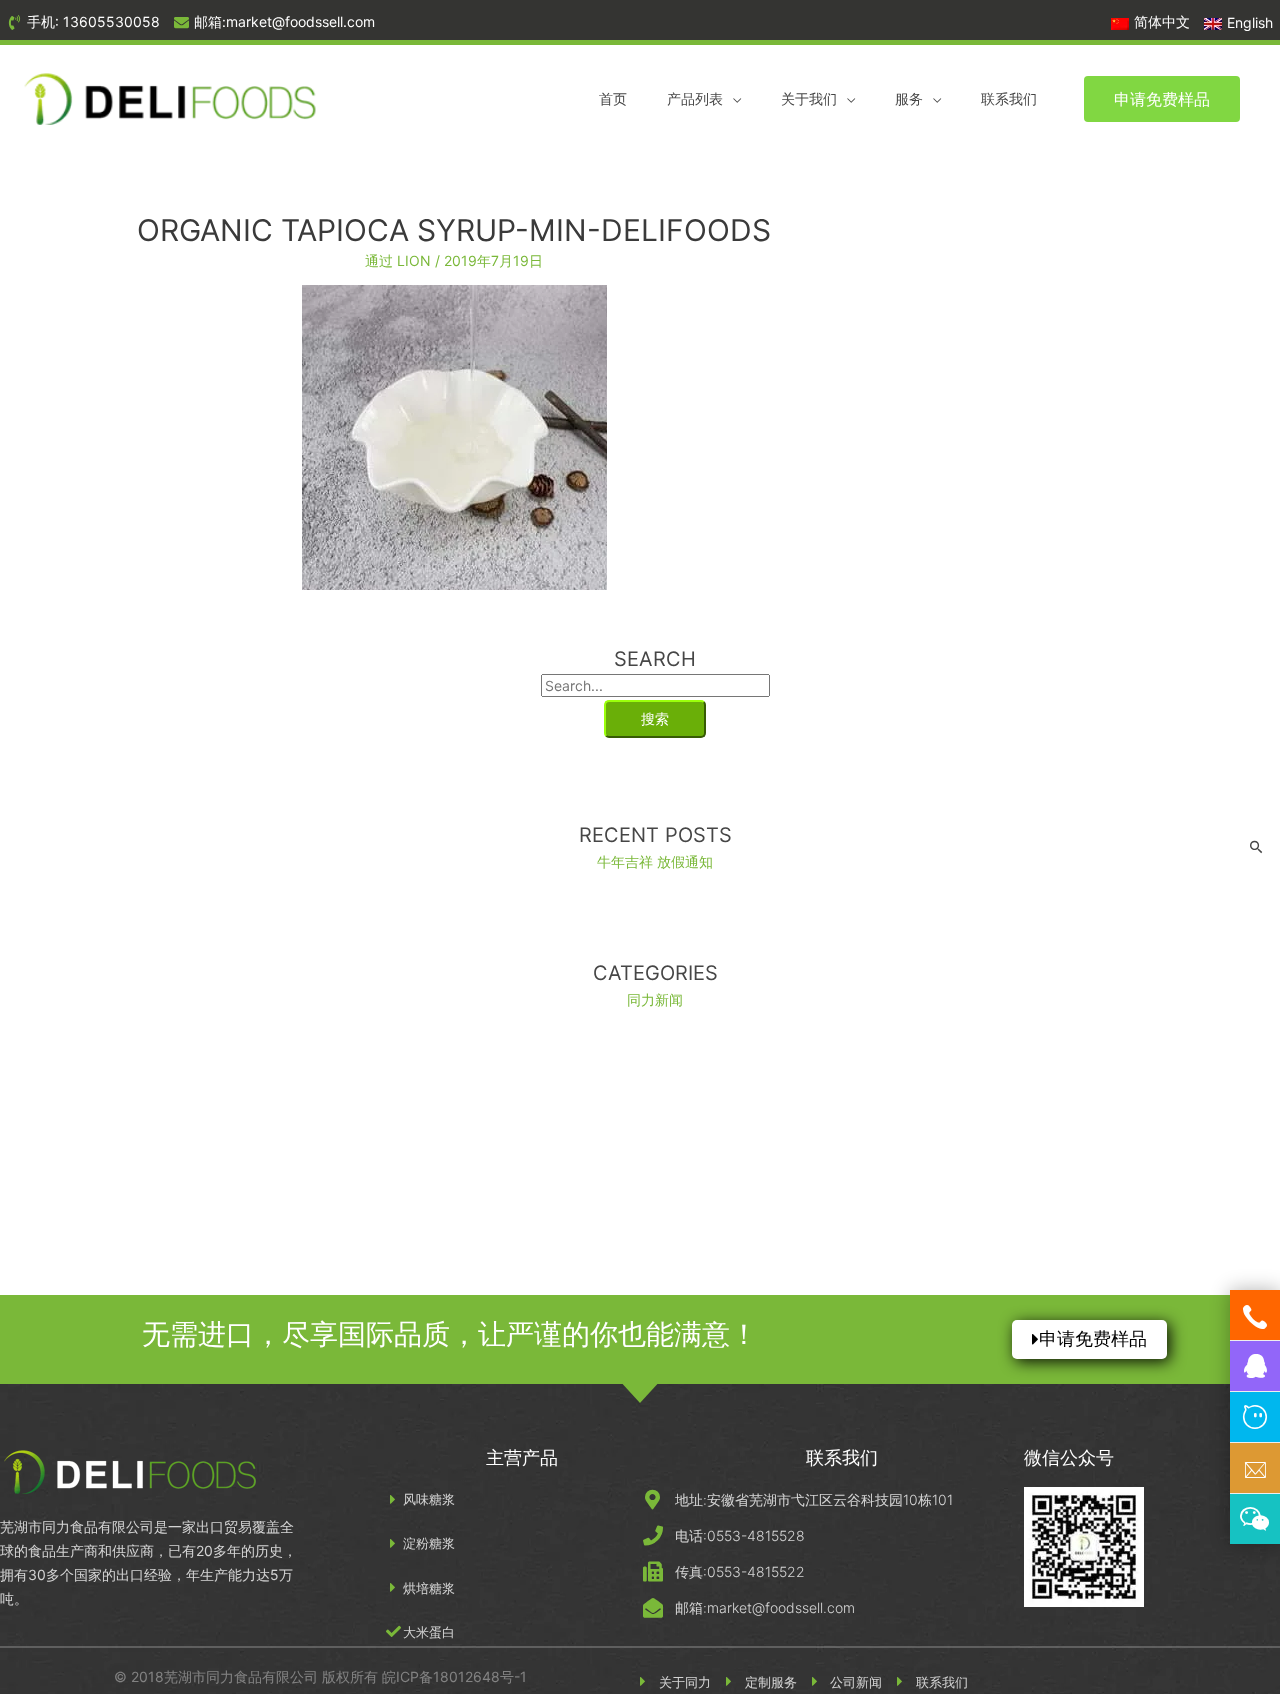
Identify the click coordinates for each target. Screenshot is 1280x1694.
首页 (613, 98)
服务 (909, 98)
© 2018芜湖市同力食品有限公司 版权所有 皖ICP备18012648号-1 (320, 1676)
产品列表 (695, 98)
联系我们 (1009, 98)
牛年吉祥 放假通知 (655, 861)
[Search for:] (655, 685)
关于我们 (809, 98)
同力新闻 (655, 999)
